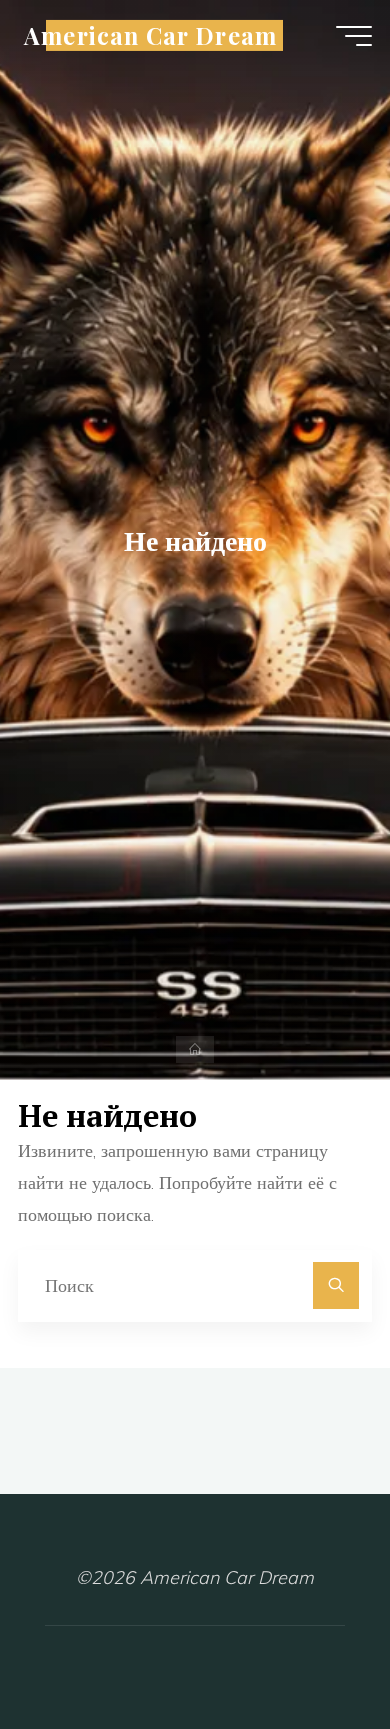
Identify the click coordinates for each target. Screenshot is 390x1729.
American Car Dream (150, 35)
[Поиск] (336, 1285)
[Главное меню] (354, 36)
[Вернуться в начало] (312, 1651)
